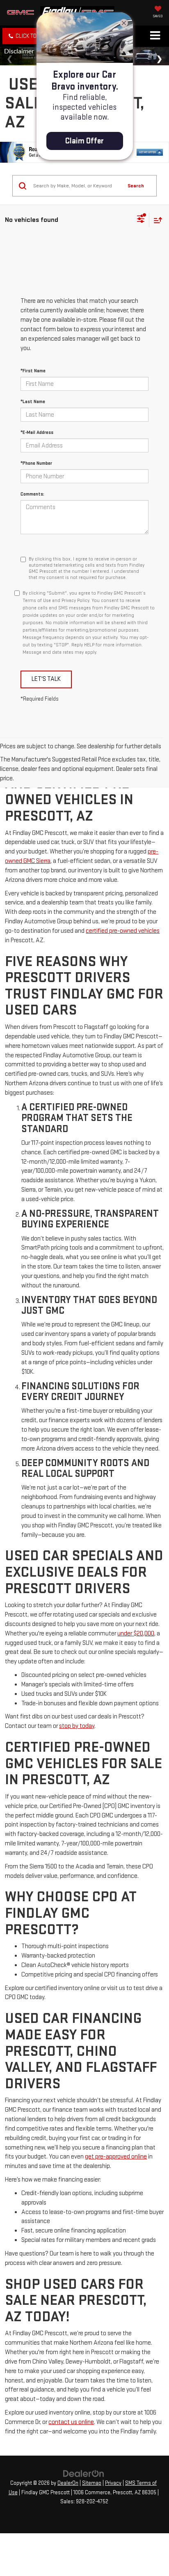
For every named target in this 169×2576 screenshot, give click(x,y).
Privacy (113, 2483)
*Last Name (33, 402)
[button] (30, 36)
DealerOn (68, 2483)
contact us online (71, 2422)
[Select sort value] (156, 220)
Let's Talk (46, 679)
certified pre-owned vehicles (123, 931)
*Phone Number (36, 463)
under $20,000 (136, 1634)
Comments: (32, 494)
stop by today (77, 1726)
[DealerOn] (84, 2473)
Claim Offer (84, 141)
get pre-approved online (116, 2157)
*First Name (33, 371)
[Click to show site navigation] (155, 36)
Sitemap (92, 2483)
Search (136, 186)
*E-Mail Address (37, 432)
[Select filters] (141, 220)
